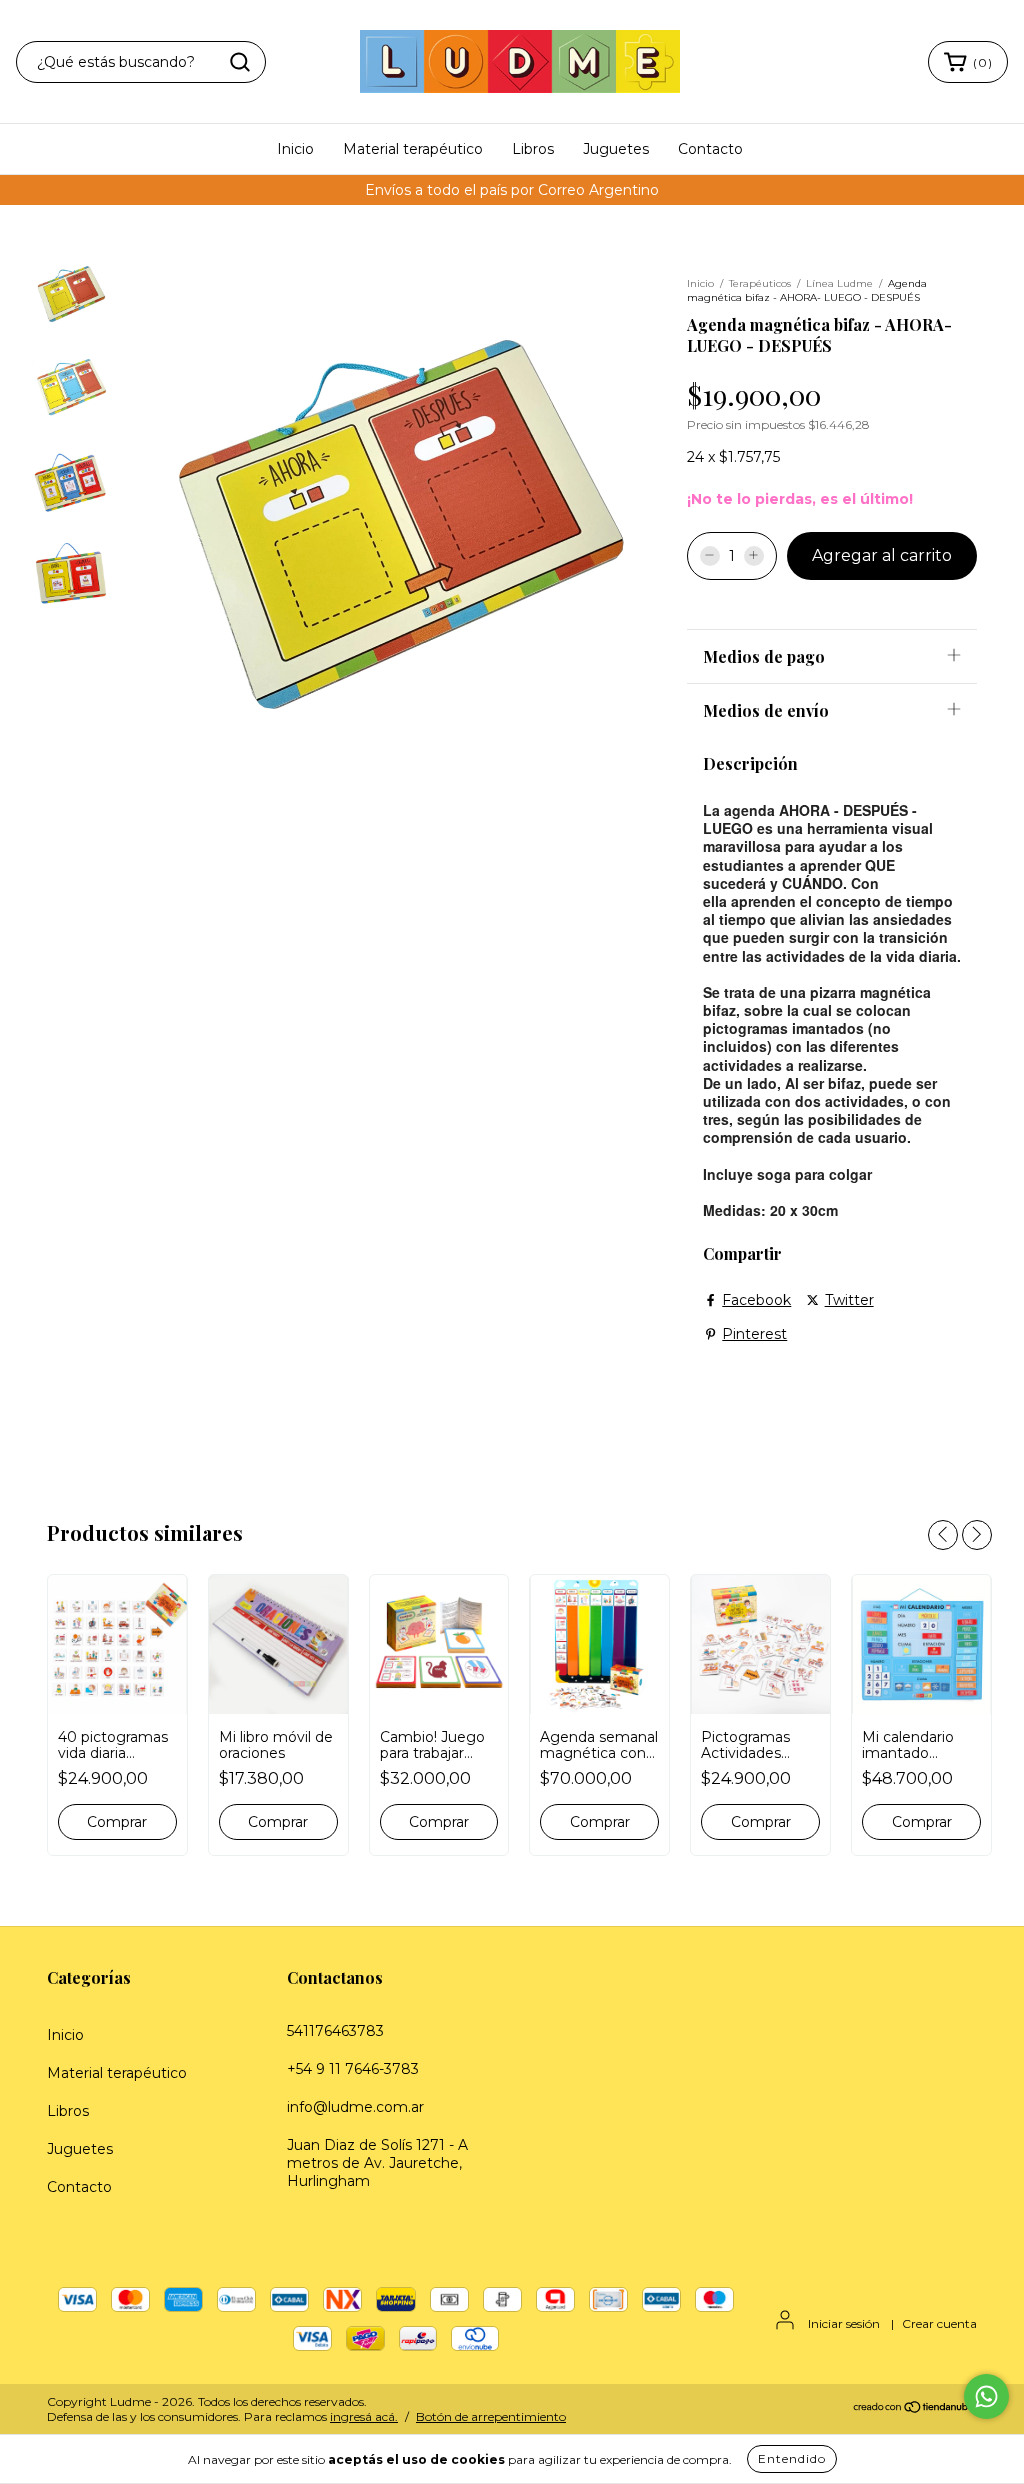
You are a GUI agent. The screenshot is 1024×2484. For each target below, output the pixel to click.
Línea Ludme (839, 283)
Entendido (792, 2458)
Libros (533, 149)
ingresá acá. (364, 2416)
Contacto (710, 149)
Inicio (295, 149)
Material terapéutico (413, 149)
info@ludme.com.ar (355, 2107)
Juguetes (616, 149)
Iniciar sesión (844, 2323)
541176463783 (335, 2031)
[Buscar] (240, 62)
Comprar (117, 1822)
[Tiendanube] (914, 2409)
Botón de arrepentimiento (491, 2416)
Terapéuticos (760, 283)
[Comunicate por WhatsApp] (986, 2396)
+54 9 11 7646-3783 (353, 2069)
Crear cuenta (939, 2323)
